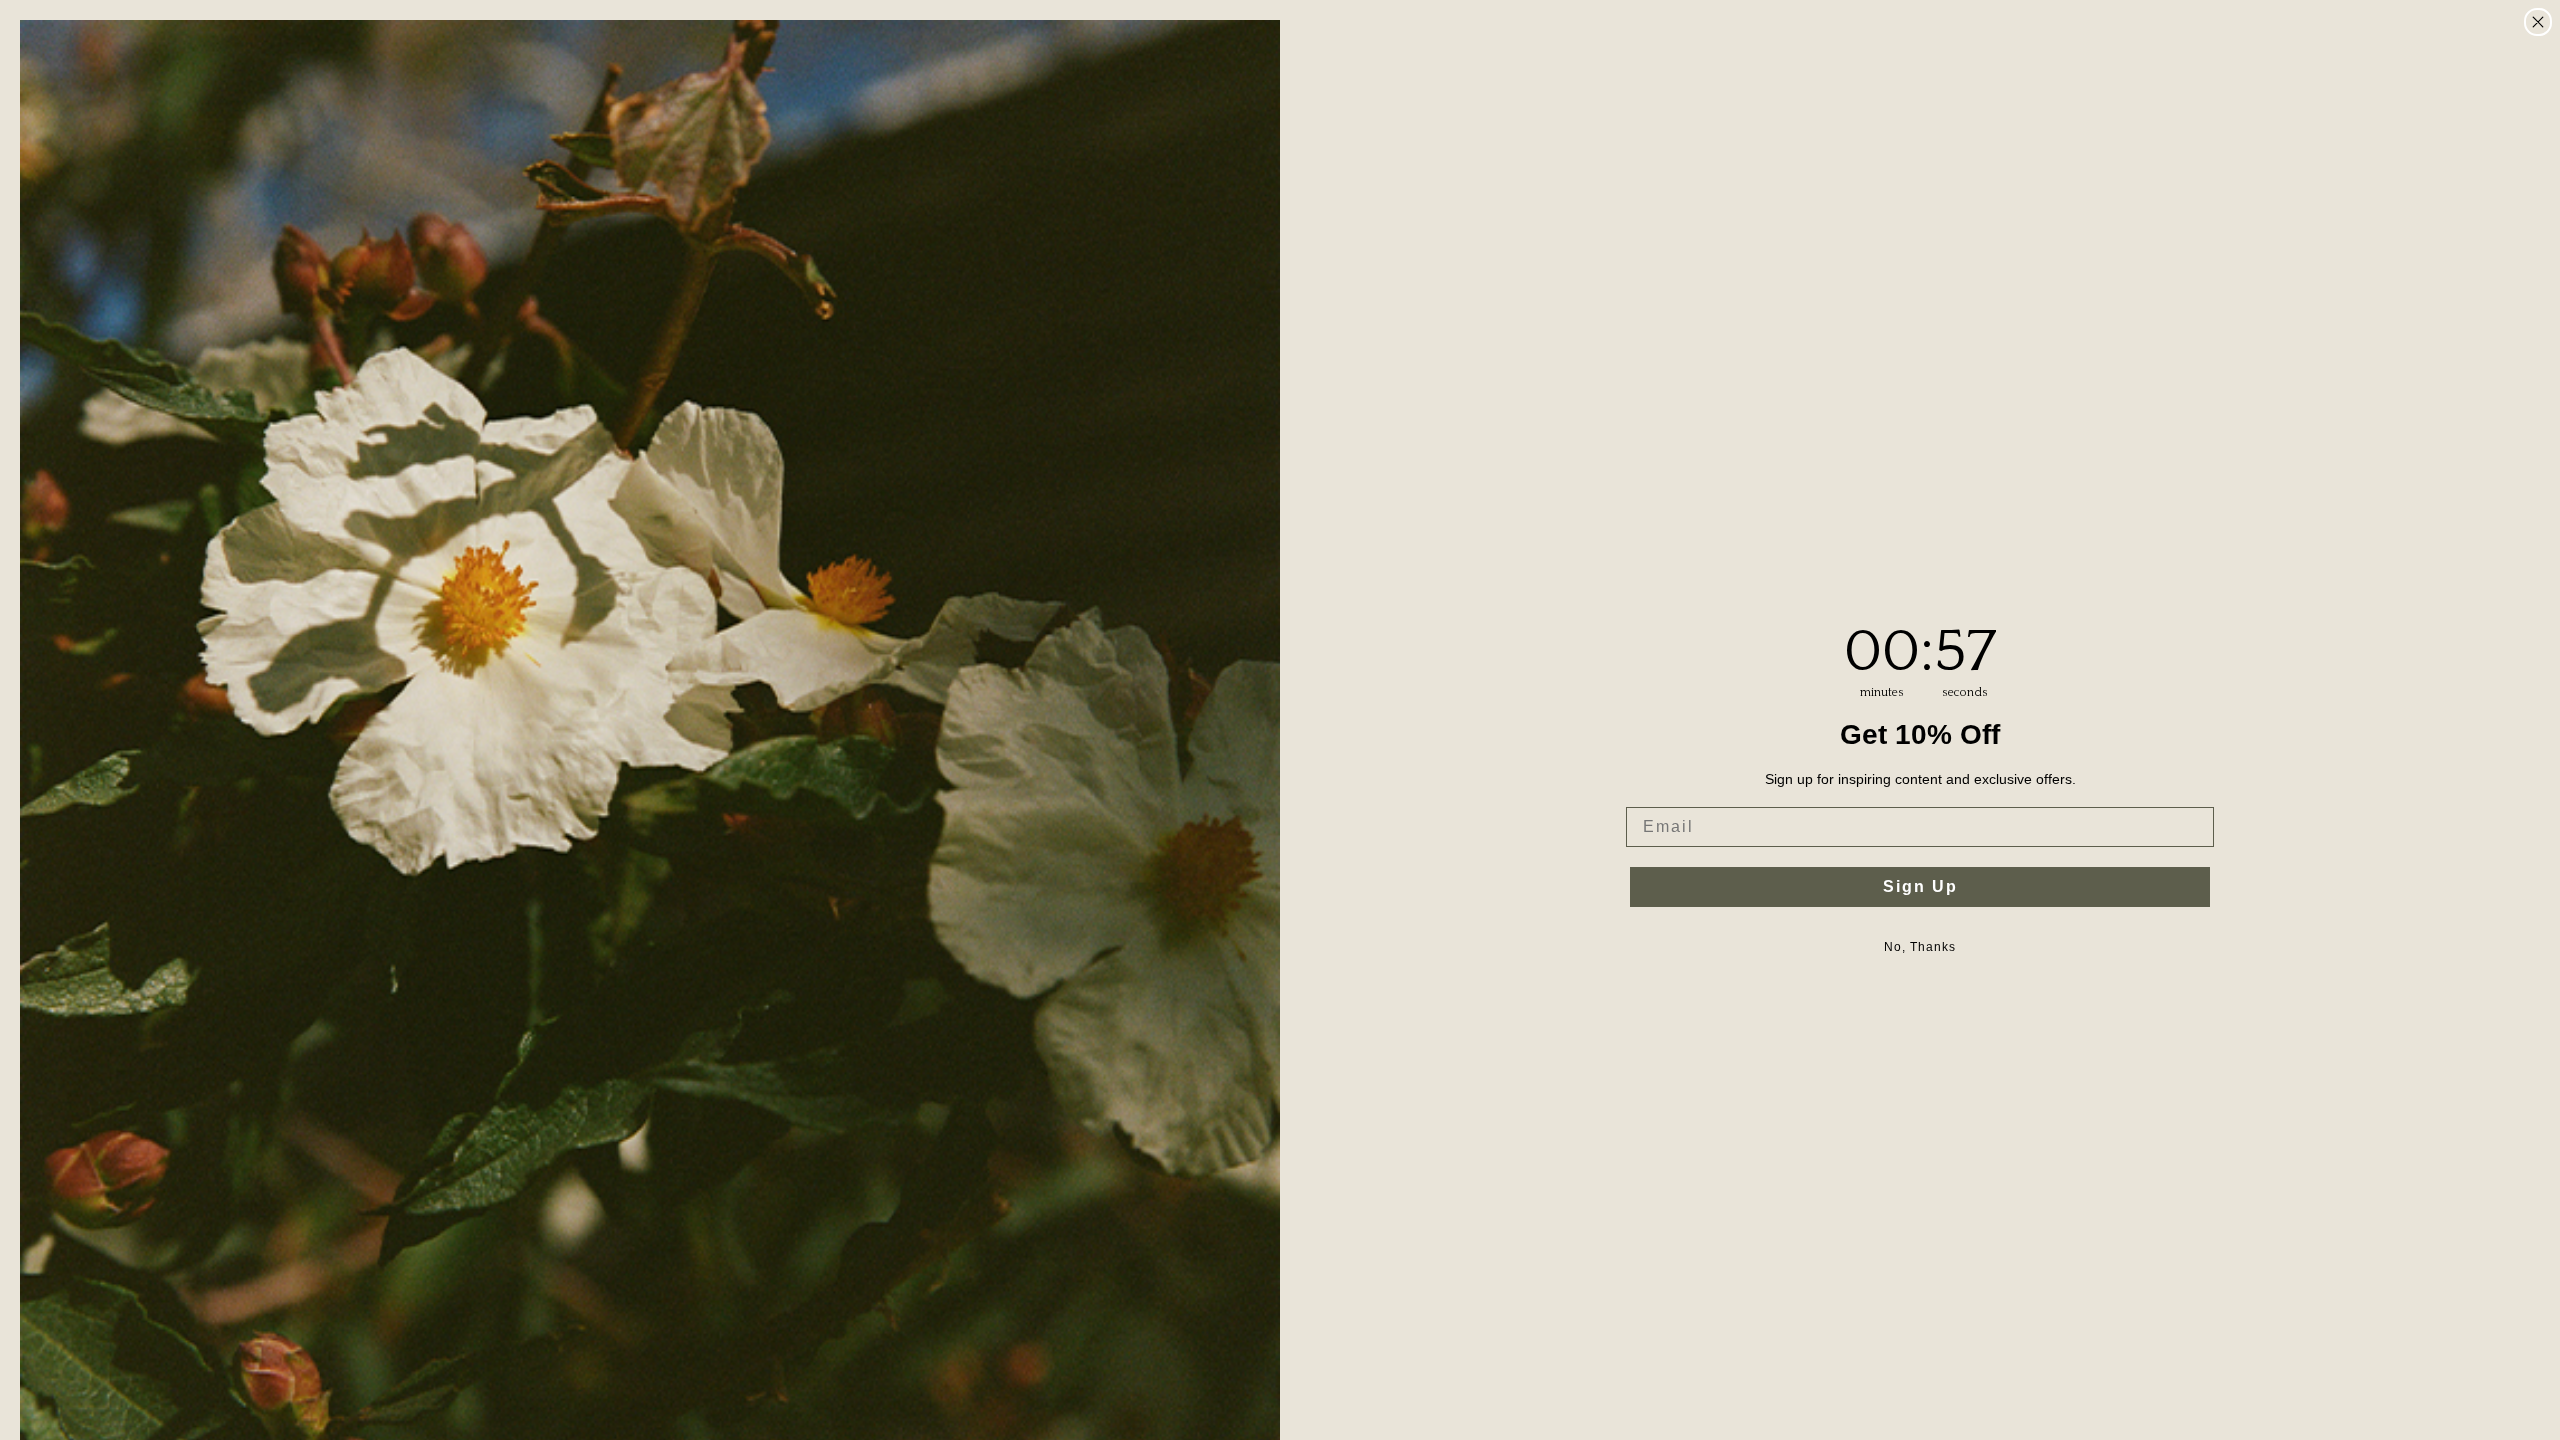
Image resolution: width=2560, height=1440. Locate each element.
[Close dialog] (2538, 22)
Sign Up (1920, 886)
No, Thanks (1920, 947)
